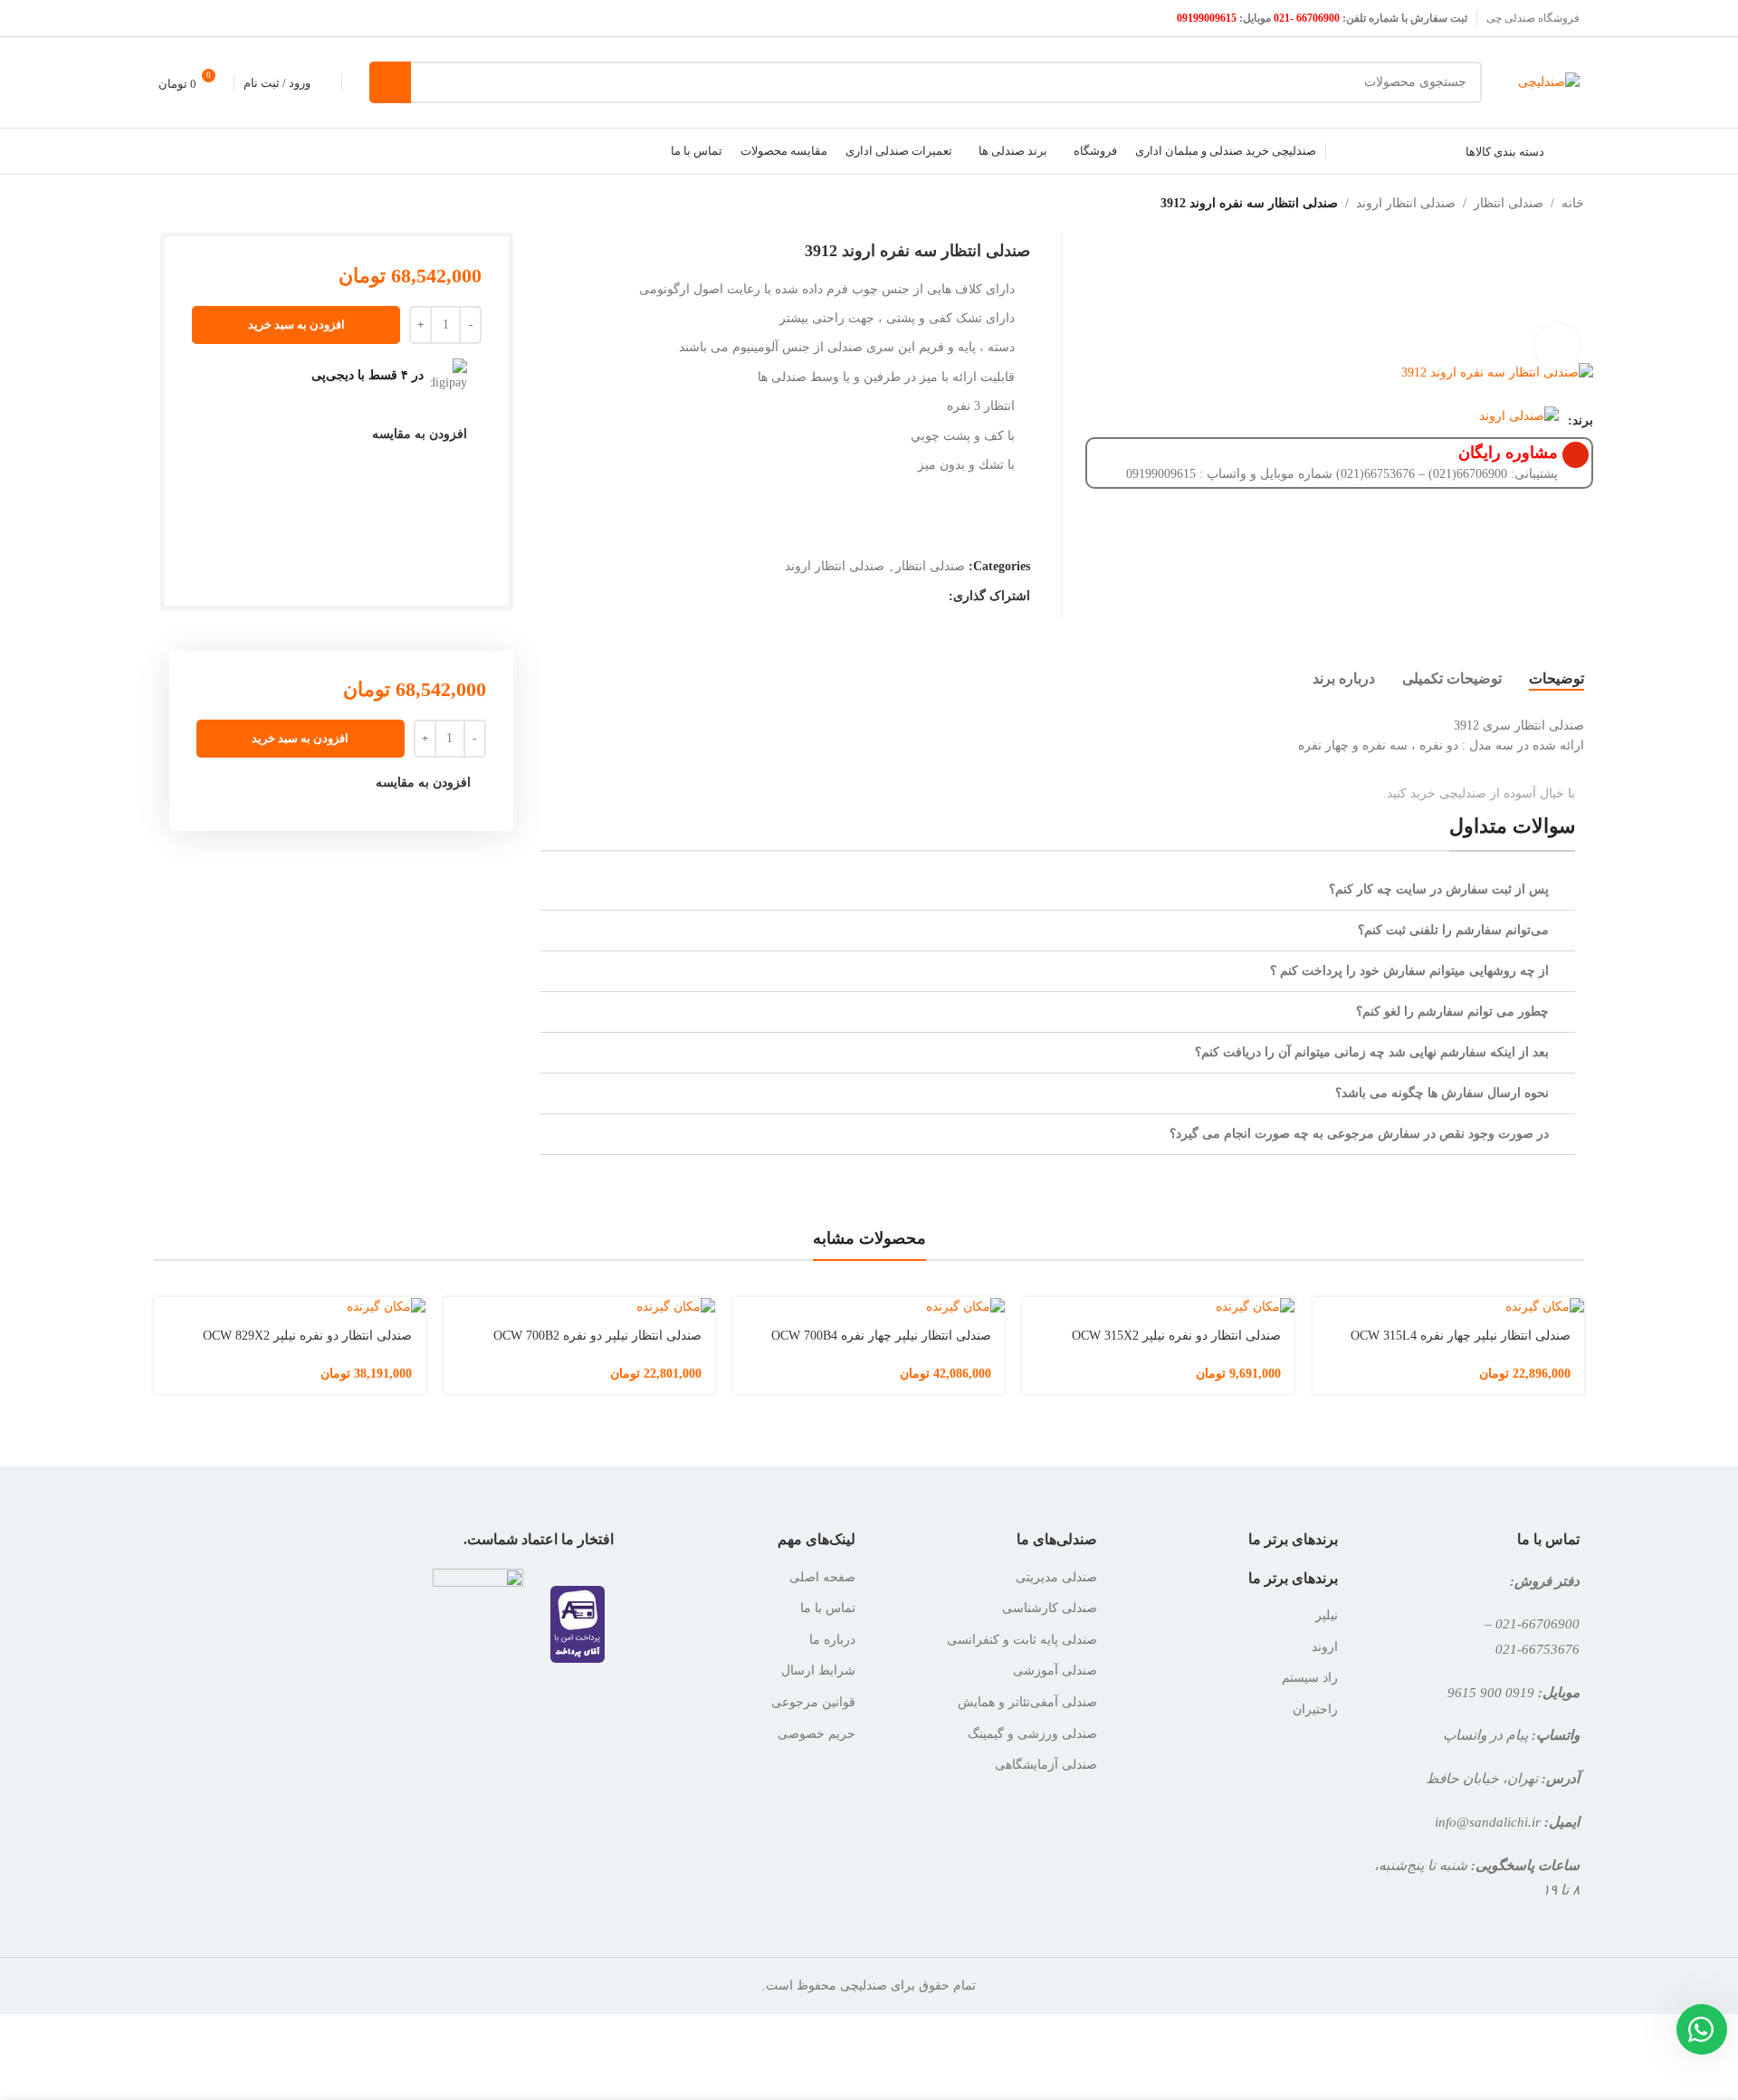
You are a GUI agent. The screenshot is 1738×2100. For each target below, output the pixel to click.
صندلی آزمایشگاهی (1046, 1765)
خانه (1573, 203)
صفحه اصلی (822, 1577)
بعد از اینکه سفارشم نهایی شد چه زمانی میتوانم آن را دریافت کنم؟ (1372, 1052)
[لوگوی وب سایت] (1549, 81)
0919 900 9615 (1491, 1692)
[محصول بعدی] (156, 204)
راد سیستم (1310, 1678)
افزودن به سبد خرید (296, 325)
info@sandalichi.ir (1488, 1822)
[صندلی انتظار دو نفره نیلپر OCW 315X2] (1159, 1307)
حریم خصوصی (816, 1734)
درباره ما (832, 1640)
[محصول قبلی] (199, 204)
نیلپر (1327, 1615)
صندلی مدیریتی (1056, 1577)
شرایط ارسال (818, 1670)
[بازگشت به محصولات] (177, 204)
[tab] (1557, 679)
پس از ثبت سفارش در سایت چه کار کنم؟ (1439, 889)
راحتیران (1315, 1709)
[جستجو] (390, 82)
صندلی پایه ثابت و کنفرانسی (1022, 1640)
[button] (1058, 890)
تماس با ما (828, 1608)
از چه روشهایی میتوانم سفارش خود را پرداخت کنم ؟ (1409, 971)
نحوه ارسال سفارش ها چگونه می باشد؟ (1442, 1093)
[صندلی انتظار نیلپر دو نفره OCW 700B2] (579, 1307)
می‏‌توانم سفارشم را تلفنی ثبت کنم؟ (1453, 930)
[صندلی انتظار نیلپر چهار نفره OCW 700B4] (869, 1307)
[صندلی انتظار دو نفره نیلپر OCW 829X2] (290, 1307)
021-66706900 (1537, 1623)
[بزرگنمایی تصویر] (1557, 347)
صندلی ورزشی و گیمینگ (1032, 1734)
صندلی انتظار (1509, 203)
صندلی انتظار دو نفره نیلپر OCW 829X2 (307, 1336)
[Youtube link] (170, 18)
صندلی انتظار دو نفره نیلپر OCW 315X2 (1176, 1336)
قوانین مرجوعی (813, 1702)
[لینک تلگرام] (914, 597)
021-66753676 (1537, 1649)
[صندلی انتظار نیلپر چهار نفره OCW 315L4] (1448, 1307)
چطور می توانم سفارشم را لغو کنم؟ (1452, 1012)
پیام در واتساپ (1485, 1735)
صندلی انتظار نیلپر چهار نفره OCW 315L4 (1461, 1336)
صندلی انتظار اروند (1406, 203)
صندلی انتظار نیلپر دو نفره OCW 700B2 (597, 1336)
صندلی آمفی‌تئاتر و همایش (1027, 1702)
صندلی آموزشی (1055, 1670)
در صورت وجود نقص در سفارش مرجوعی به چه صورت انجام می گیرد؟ (1359, 1134)
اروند (1325, 1647)
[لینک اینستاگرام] (192, 18)
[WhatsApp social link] (937, 597)
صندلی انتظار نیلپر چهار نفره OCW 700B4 (881, 1336)
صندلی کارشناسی (1050, 1608)
